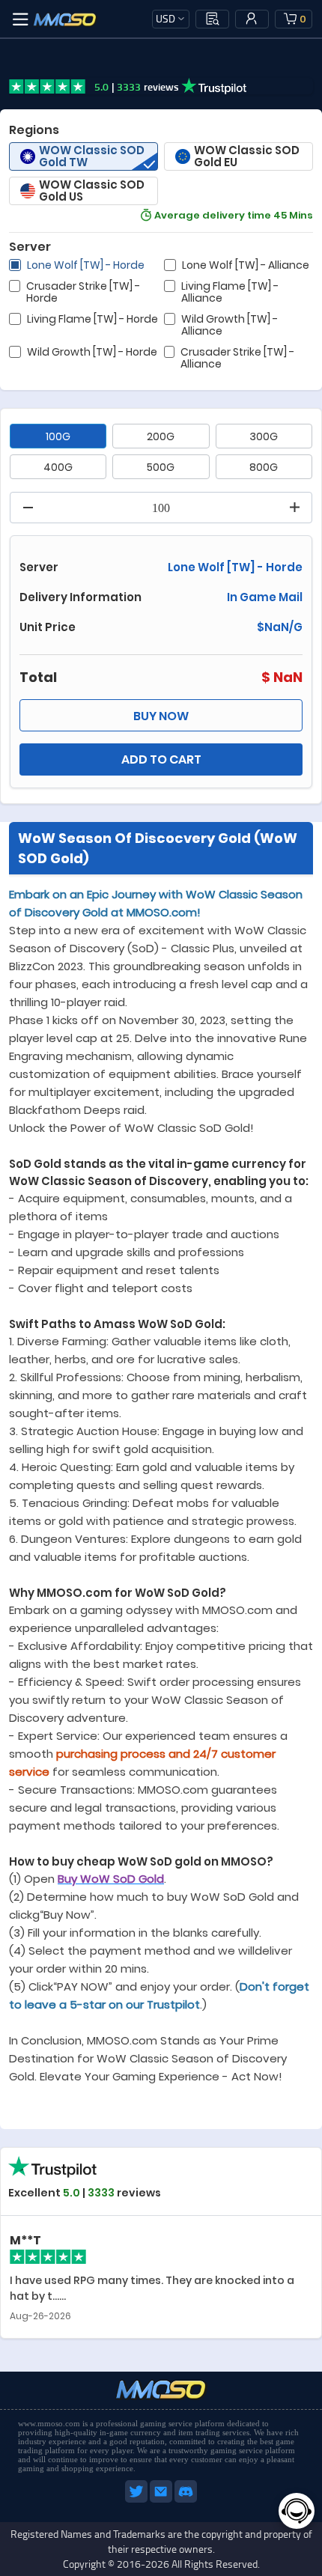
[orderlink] (213, 19)
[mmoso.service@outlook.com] (162, 2500)
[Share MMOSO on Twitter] (137, 2500)
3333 (101, 2193)
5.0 (70, 2193)
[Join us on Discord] (186, 2500)
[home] (65, 19)
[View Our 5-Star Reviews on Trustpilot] (52, 2213)
